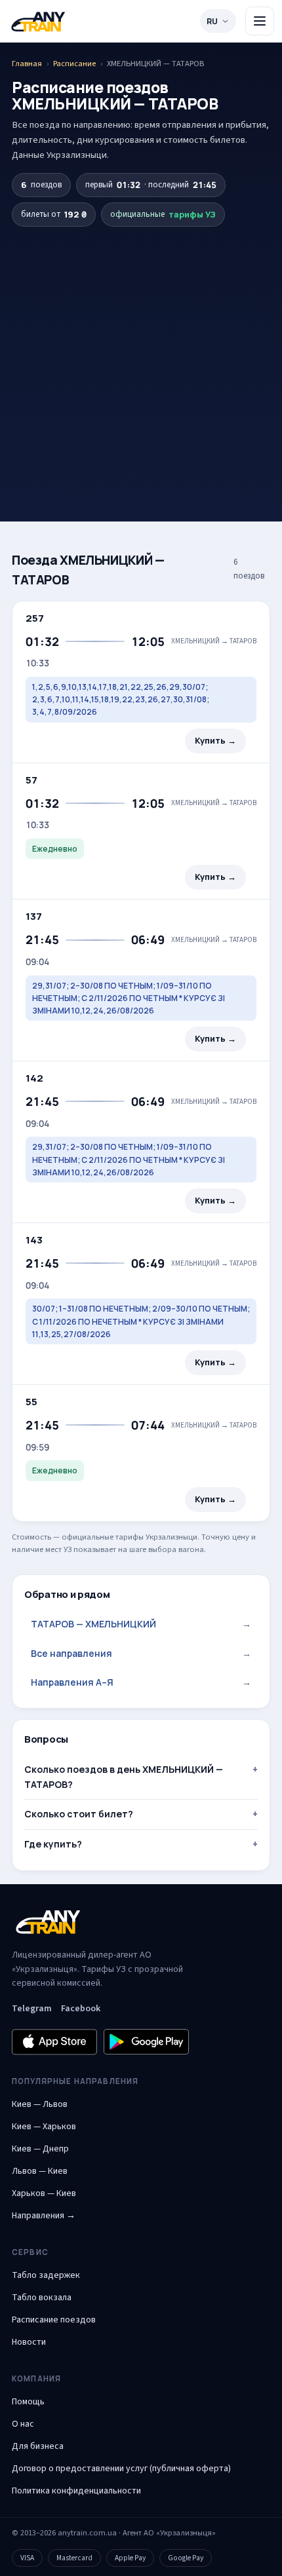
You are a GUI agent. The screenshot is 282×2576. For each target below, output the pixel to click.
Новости (29, 2342)
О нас (23, 2424)
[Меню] (260, 21)
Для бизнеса (38, 2446)
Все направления (141, 1653)
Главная (27, 64)
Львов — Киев (40, 2171)
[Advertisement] (141, 351)
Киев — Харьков (44, 2127)
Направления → (44, 2216)
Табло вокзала (42, 2298)
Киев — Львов (40, 2104)
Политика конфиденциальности (76, 2491)
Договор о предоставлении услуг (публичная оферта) (121, 2469)
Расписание (74, 64)
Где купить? (53, 1844)
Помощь (28, 2402)
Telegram (32, 2009)
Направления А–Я (141, 1682)
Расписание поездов (54, 2320)
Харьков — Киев (44, 2193)
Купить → (215, 741)
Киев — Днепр (40, 2149)
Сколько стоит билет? (79, 1814)
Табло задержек (46, 2275)
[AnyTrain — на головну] (38, 21)
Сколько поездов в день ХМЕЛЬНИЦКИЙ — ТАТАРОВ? (124, 1776)
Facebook (81, 2009)
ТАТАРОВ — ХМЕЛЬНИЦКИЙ (141, 1624)
